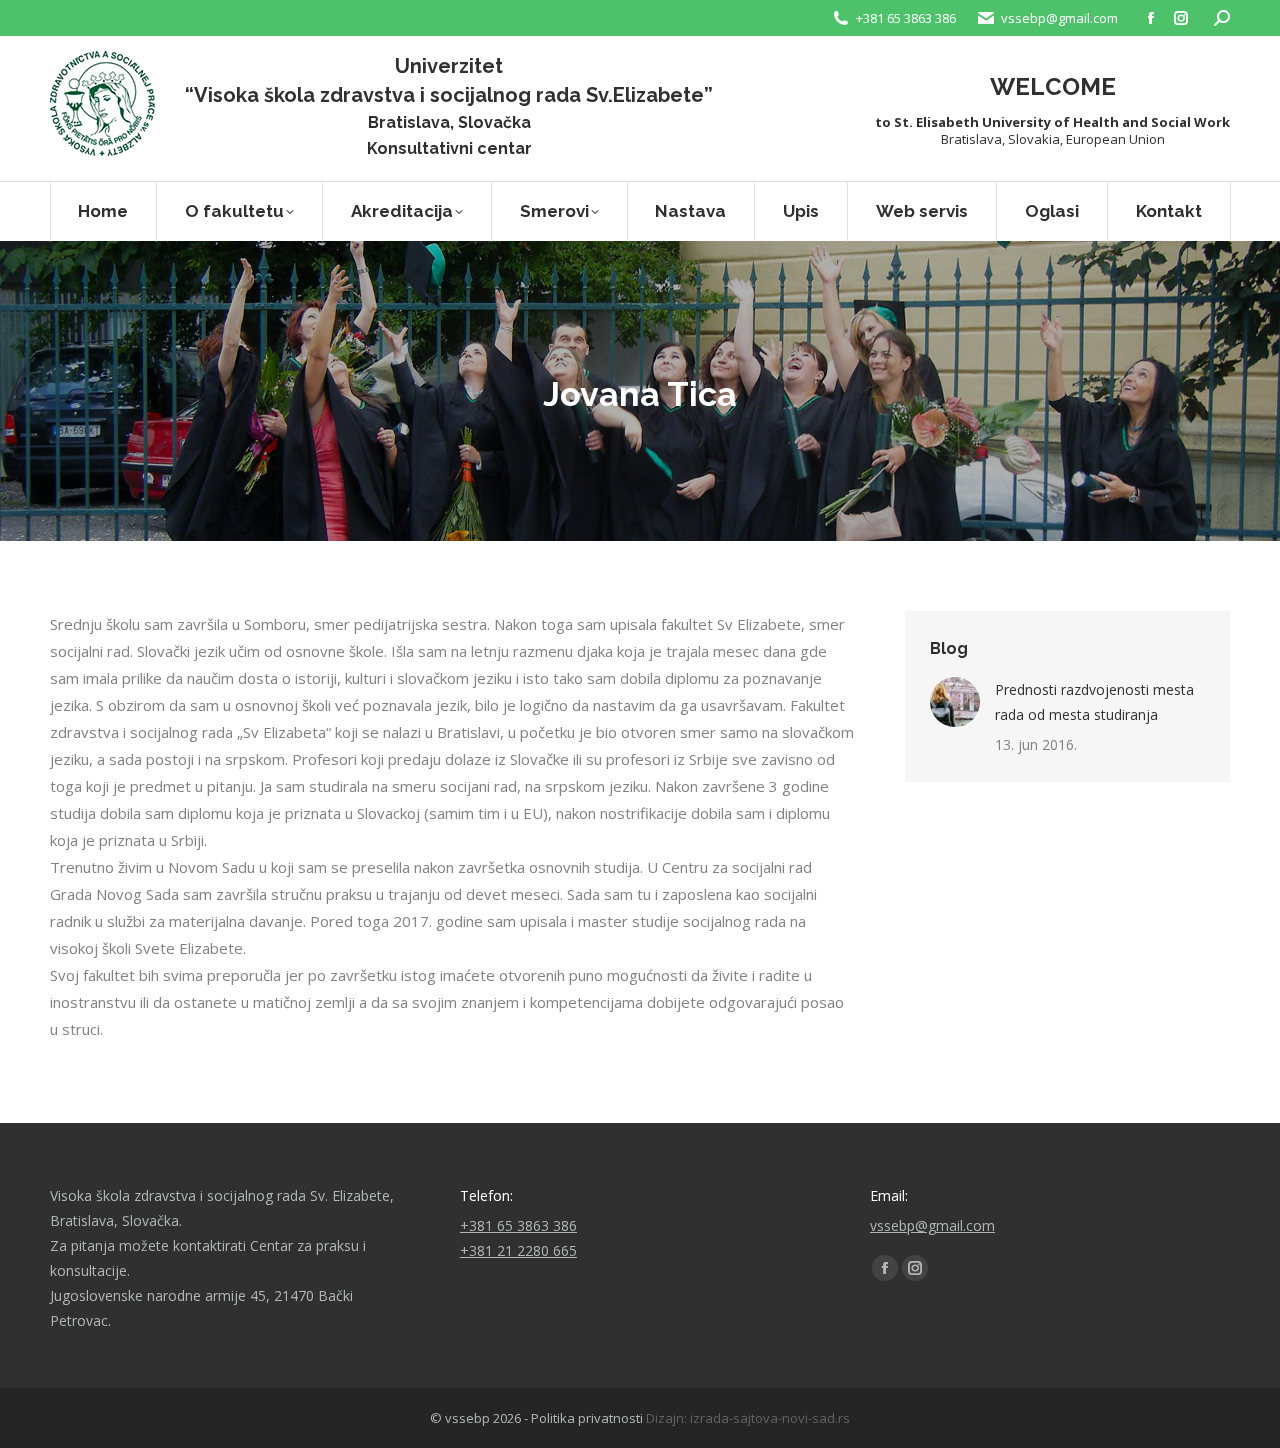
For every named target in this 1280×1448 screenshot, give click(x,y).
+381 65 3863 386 (906, 18)
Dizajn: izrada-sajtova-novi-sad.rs (748, 1418)
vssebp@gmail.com (932, 1225)
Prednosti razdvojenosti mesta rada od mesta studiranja (1094, 702)
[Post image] (955, 702)
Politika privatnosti (587, 1418)
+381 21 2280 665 (518, 1250)
